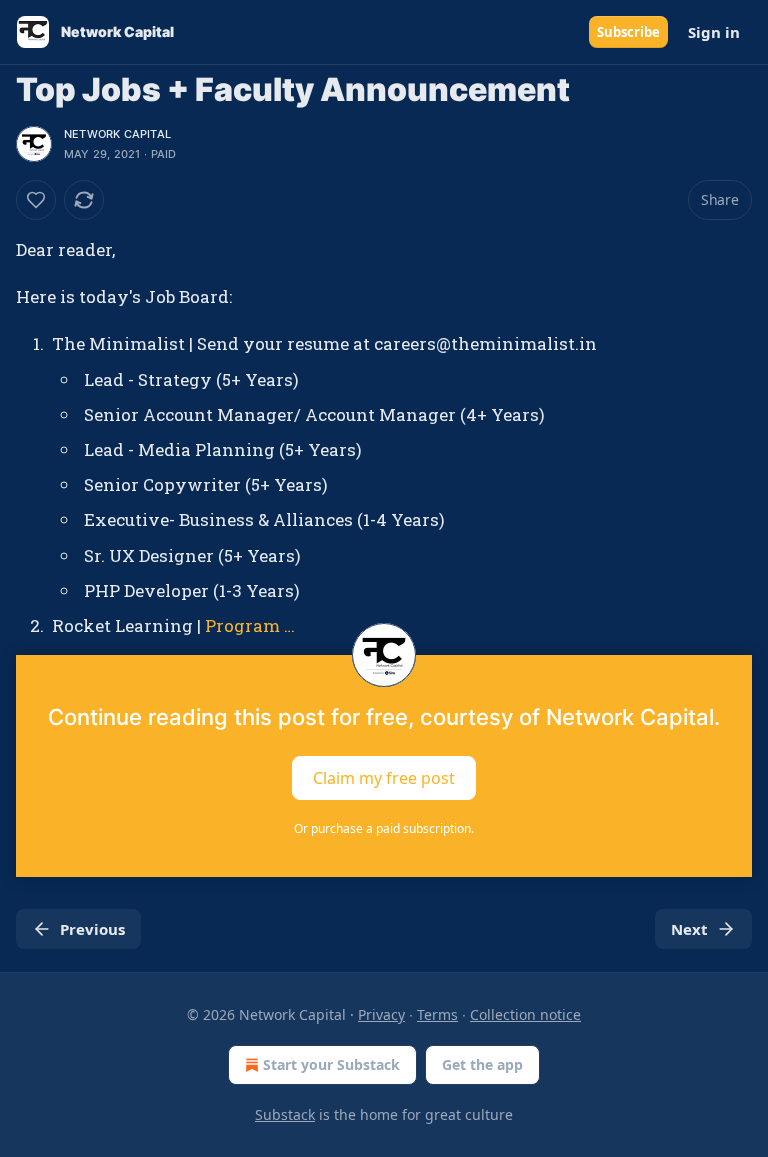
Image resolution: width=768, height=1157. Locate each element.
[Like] (36, 200)
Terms (437, 1014)
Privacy (381, 1014)
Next (689, 929)
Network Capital (117, 134)
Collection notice (525, 1014)
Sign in (714, 32)
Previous (92, 929)
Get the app (482, 1064)
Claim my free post (384, 778)
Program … (250, 625)
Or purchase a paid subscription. (384, 828)
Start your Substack (331, 1064)
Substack (285, 1114)
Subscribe (628, 32)
